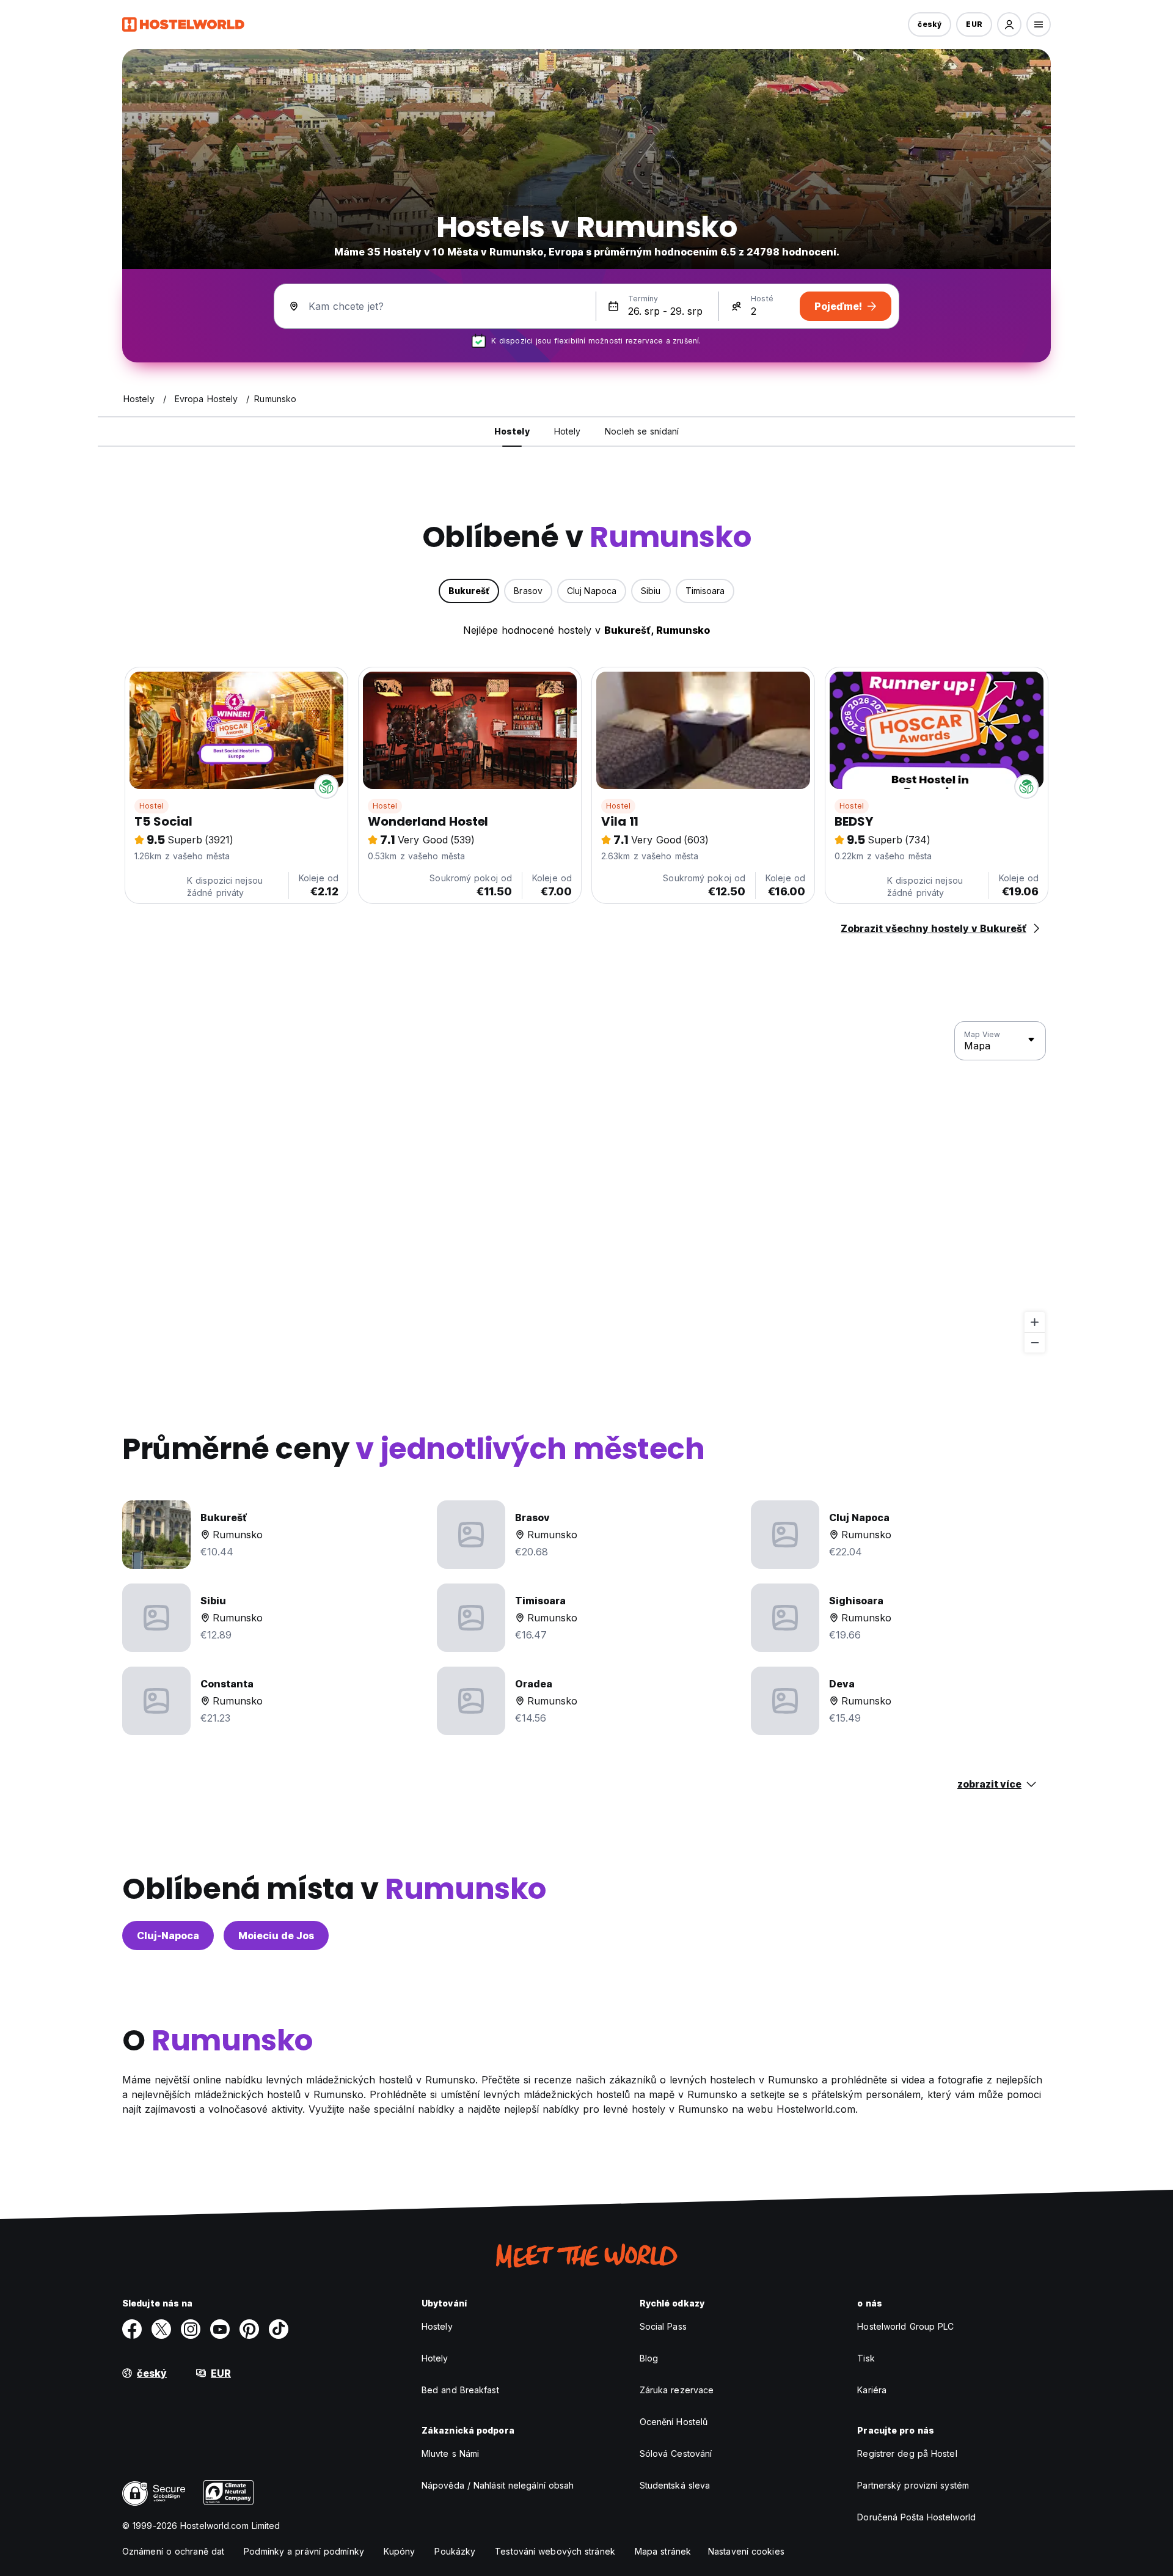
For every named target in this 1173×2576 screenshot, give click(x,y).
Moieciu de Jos (276, 1936)
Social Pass (663, 2326)
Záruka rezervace (677, 2390)
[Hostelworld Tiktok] (279, 2329)
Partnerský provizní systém (913, 2485)
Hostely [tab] (512, 431)
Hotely (435, 2358)
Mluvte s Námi (450, 2453)
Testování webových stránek (555, 2551)
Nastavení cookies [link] (746, 2551)
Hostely (437, 2326)
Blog (649, 2358)
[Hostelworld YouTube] (220, 2329)
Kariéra (872, 2390)
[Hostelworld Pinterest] (249, 2329)
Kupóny (400, 2551)
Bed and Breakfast (460, 2390)
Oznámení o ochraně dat (173, 2551)
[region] (586, 1187)
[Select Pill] (1009, 24)
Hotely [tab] (568, 431)
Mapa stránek (663, 2551)
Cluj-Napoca (168, 1936)
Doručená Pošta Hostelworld (916, 2517)
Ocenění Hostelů (674, 2422)
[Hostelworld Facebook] (132, 2329)
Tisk (866, 2358)
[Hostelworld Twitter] (161, 2329)
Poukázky (455, 2551)
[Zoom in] (1035, 1322)
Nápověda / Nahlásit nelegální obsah (498, 2485)
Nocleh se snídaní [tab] (642, 431)
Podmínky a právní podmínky (304, 2551)
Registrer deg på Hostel (907, 2453)
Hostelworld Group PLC (905, 2326)
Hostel (152, 806)
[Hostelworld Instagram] (191, 2329)
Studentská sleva (675, 2485)
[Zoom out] (1035, 1342)
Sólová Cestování (676, 2453)
